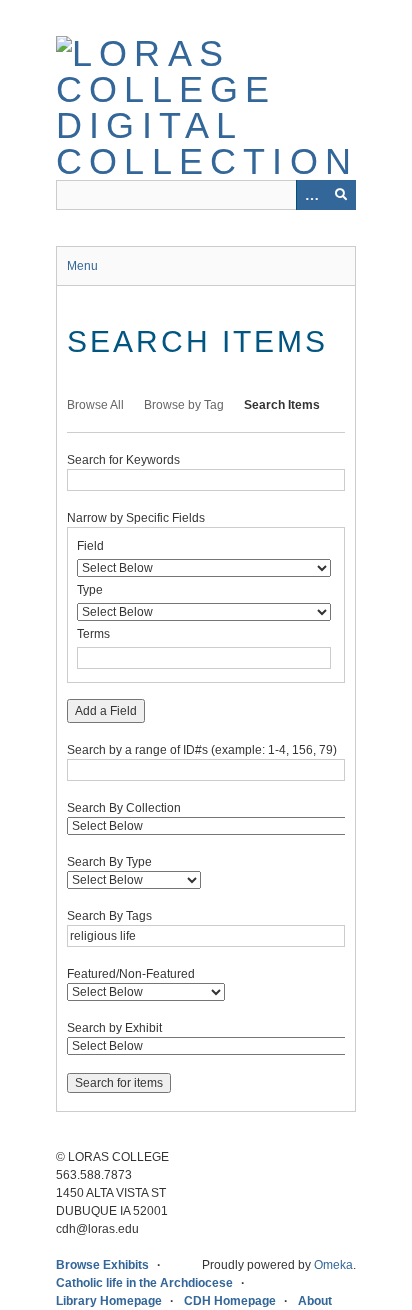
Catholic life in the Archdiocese (144, 1283)
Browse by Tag (184, 405)
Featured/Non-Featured (131, 974)
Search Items (282, 405)
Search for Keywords (123, 460)
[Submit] (341, 195)
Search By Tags (109, 916)
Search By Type (109, 862)
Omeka (333, 1265)
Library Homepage (109, 1301)
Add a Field (106, 711)
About (315, 1301)
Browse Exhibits (102, 1265)
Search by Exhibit (114, 1028)
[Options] (311, 195)
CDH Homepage (230, 1301)
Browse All (95, 405)
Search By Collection (124, 808)
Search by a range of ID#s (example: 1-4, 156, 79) (202, 750)
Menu (82, 266)
